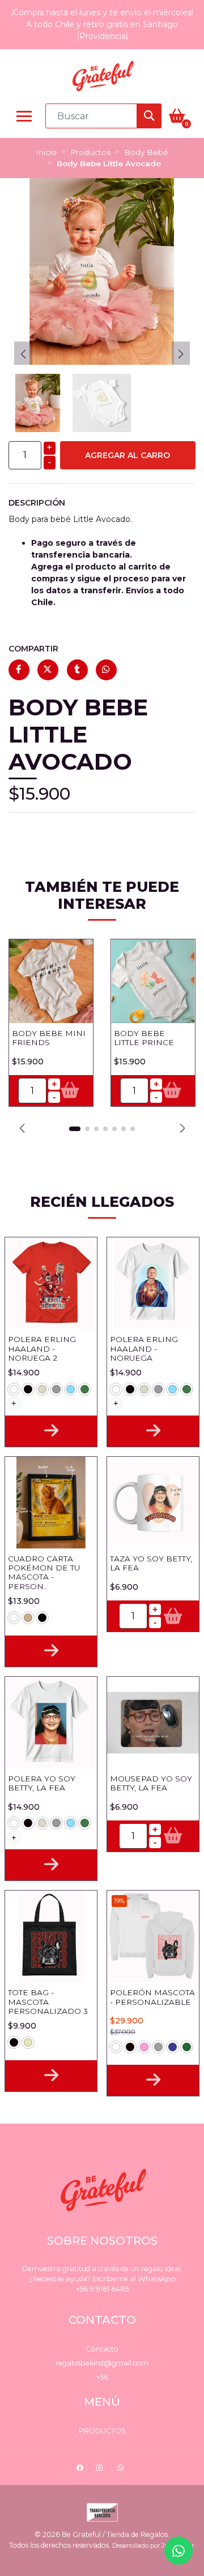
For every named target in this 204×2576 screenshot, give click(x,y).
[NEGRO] (28, 1389)
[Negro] (42, 1618)
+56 (102, 2377)
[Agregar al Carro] (70, 1091)
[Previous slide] (23, 354)
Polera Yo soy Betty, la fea (42, 1783)
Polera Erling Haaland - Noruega (144, 1349)
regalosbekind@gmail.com (102, 2363)
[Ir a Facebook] (81, 2469)
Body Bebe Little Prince (144, 1038)
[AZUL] (173, 2047)
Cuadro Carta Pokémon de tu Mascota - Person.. (44, 1572)
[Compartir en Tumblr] (77, 670)
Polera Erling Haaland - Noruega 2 (42, 1349)
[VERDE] (85, 1389)
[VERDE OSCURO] (187, 2047)
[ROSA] (144, 2047)
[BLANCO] (14, 1389)
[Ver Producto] (51, 1431)
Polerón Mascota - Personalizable (152, 1997)
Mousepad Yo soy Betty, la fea (151, 1783)
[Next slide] (181, 354)
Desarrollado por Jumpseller (153, 2546)
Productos (90, 152)
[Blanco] (14, 1618)
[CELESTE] (71, 1389)
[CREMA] (42, 1389)
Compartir (33, 649)
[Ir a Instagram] (101, 2469)
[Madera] (28, 1618)
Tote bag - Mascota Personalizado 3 (48, 2002)
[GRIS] (56, 1389)
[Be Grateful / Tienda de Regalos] (102, 76)
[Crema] (28, 2042)
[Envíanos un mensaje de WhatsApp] (178, 2551)
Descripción (37, 503)
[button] (22, 1128)
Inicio (46, 152)
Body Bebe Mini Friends (49, 1038)
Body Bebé (146, 152)
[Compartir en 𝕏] (48, 670)
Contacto (102, 2349)
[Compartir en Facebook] (19, 670)
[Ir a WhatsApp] (122, 2469)
